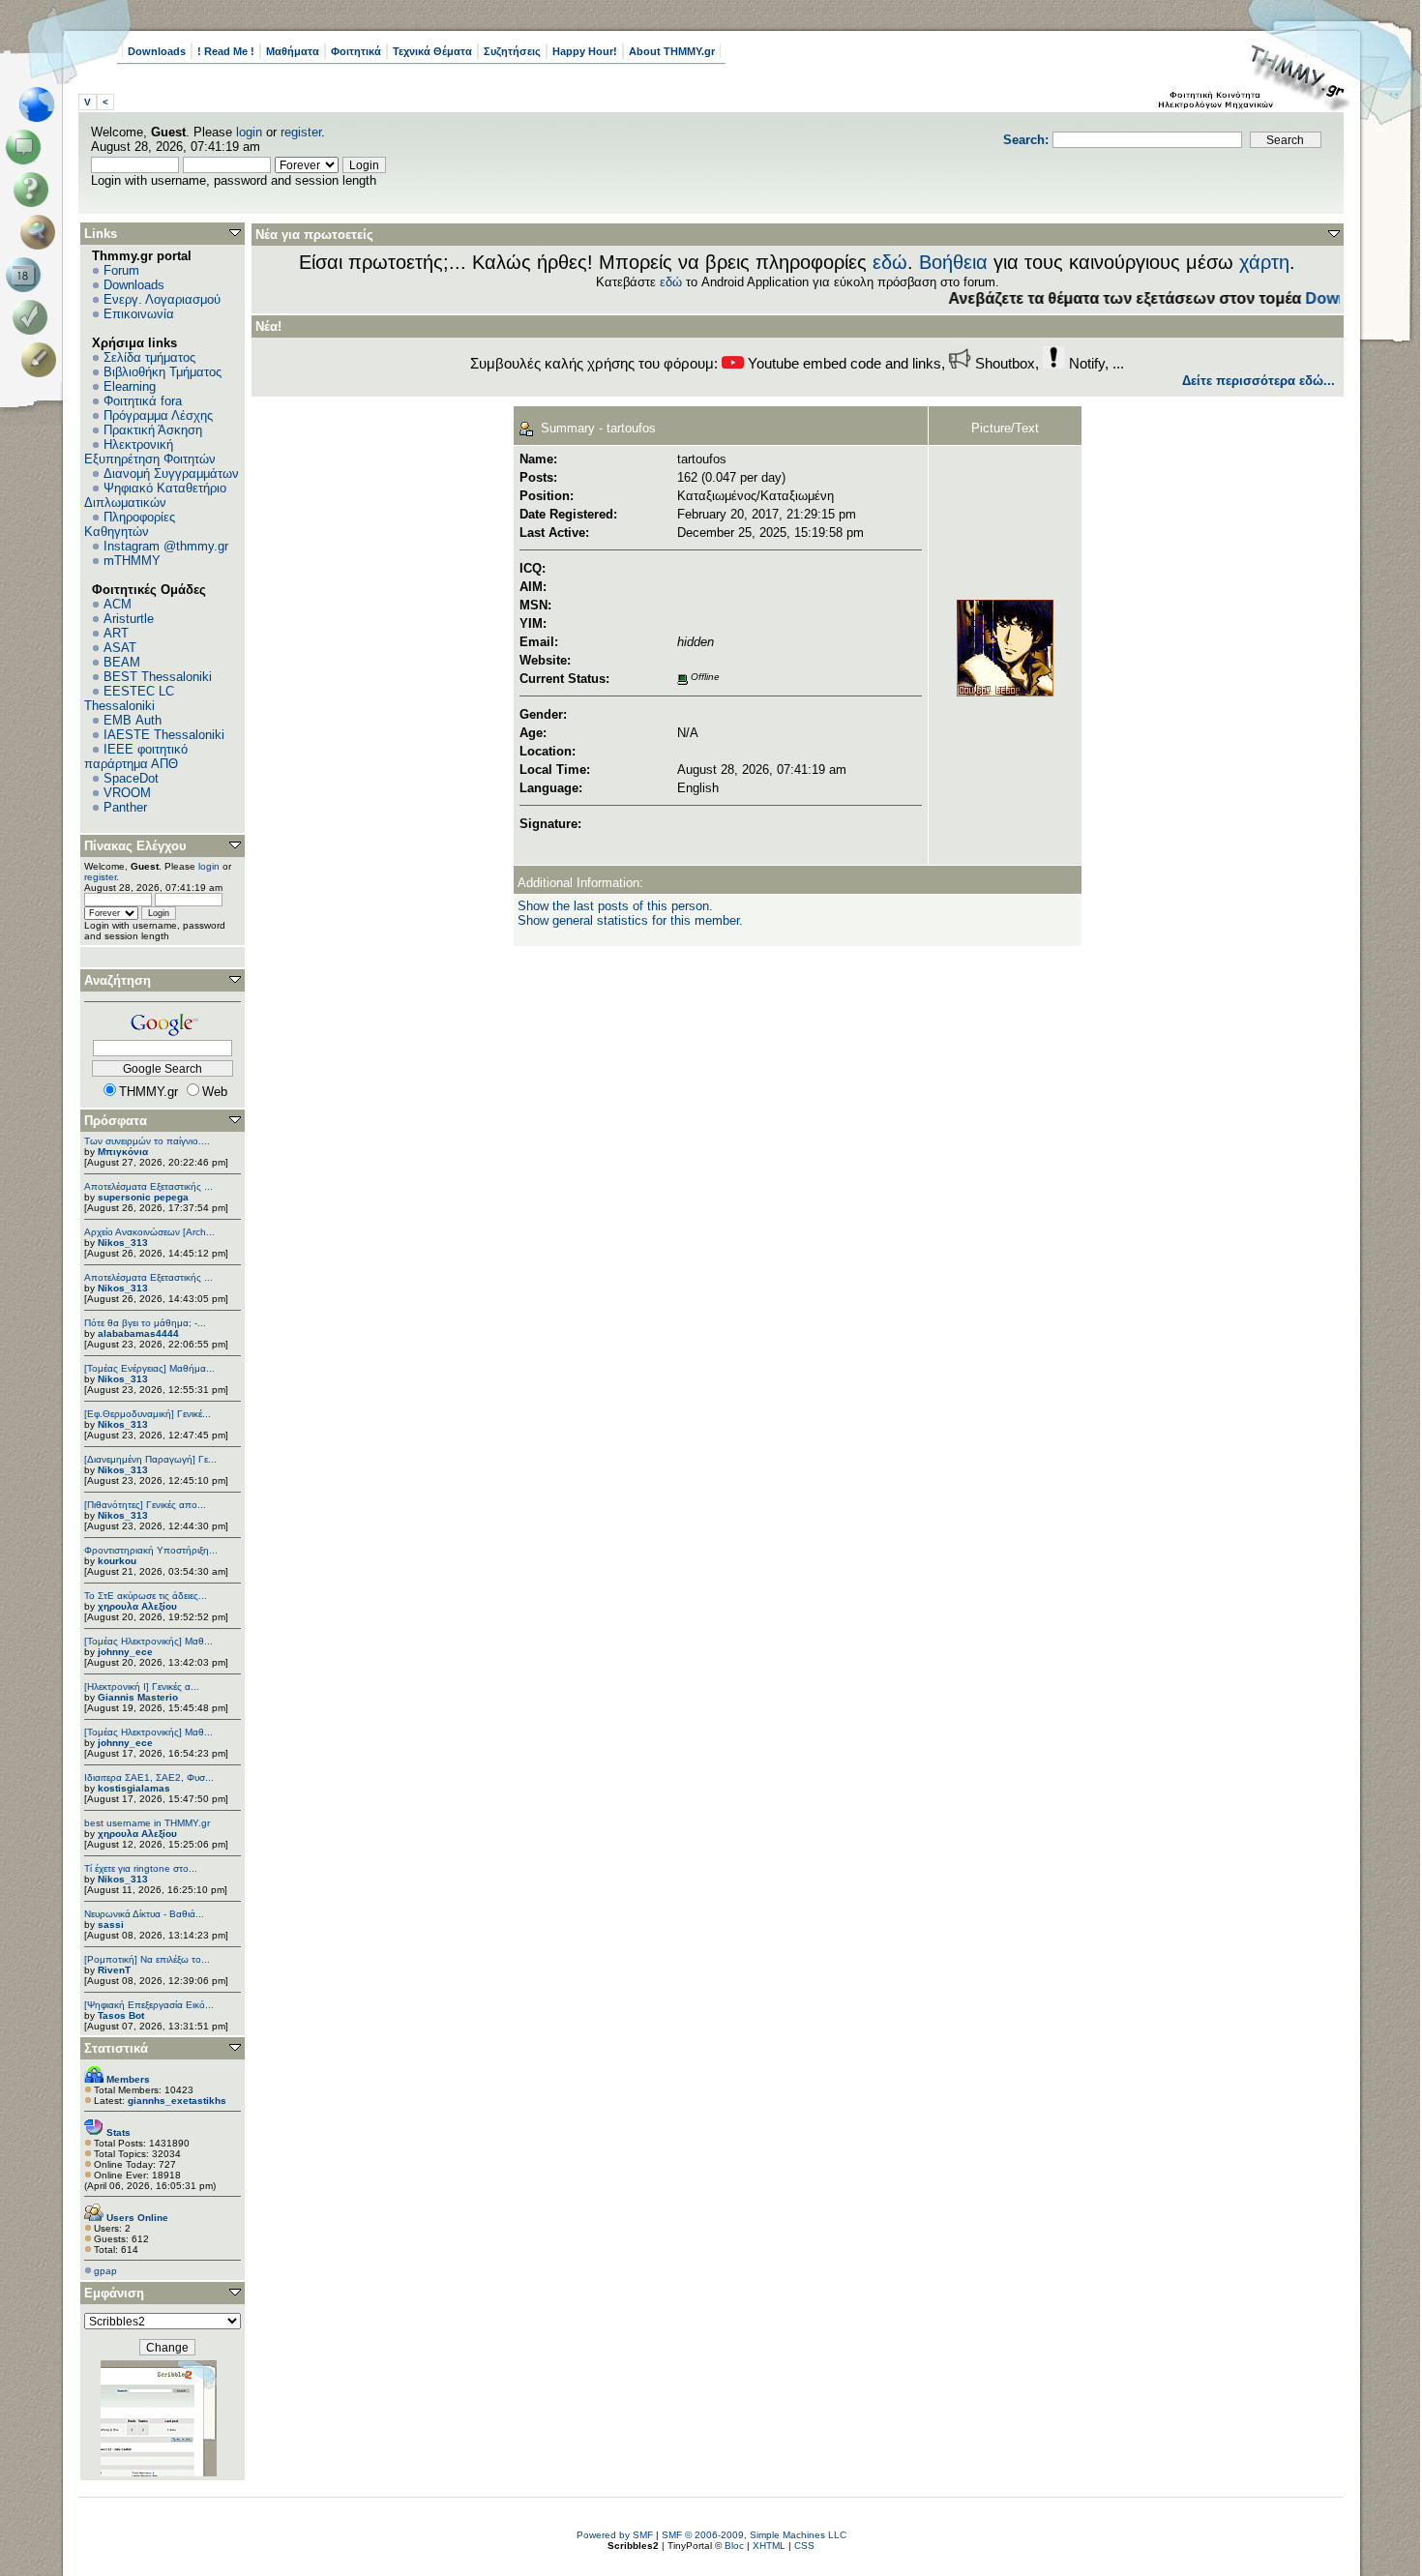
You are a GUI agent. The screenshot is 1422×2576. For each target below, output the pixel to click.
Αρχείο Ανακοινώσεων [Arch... (149, 1232)
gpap (105, 2271)
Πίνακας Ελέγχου (135, 846)
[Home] (42, 104)
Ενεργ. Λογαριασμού (162, 299)
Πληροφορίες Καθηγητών (130, 524)
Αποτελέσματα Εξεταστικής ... (148, 1186)
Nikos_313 (123, 1243)
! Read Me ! (226, 51)
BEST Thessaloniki (158, 677)
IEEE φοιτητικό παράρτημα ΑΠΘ (136, 756)
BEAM (122, 662)
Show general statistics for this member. (630, 920)
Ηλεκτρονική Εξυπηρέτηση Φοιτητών (150, 452)
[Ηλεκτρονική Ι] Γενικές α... (142, 1687)
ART (116, 633)
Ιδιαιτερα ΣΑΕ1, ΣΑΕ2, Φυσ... (149, 1777)
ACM (118, 604)
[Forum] (27, 147)
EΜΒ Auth (133, 720)
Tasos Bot (121, 2015)
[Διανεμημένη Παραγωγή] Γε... (150, 1459)
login (249, 132)
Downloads (157, 51)
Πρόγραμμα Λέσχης (158, 415)
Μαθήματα (293, 51)
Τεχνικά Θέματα (432, 51)
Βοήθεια (953, 262)
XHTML (769, 2546)
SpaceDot (131, 778)
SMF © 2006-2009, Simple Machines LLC (754, 2535)
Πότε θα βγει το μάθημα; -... (145, 1323)
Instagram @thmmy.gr (166, 546)
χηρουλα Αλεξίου (137, 1606)
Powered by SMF (615, 2535)
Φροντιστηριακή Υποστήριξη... (151, 1550)
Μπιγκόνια (123, 1152)
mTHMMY (132, 561)
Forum (121, 270)
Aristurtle (129, 619)
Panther (125, 807)
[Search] (42, 232)
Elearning (130, 386)
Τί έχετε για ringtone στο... (141, 1868)
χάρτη (1264, 262)
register (301, 132)
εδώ (890, 262)
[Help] (34, 190)
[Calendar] (27, 275)
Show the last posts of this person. (615, 906)
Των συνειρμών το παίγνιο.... (147, 1141)
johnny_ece (125, 1652)
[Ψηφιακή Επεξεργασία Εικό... (149, 2005)
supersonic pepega (143, 1197)
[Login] (34, 317)
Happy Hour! (585, 51)
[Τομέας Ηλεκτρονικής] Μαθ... (148, 1641)
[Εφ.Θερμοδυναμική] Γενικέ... (148, 1414)
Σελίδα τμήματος (149, 357)
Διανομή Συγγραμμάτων (171, 474)
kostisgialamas (134, 1788)
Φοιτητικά (356, 51)
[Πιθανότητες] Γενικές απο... (145, 1505)
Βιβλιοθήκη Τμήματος (163, 372)
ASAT (120, 648)
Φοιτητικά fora (143, 401)
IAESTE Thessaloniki (164, 735)
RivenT (114, 1970)
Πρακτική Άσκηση (153, 430)
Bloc (734, 2546)
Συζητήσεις (512, 51)
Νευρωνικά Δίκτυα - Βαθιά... (144, 1914)
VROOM (127, 793)
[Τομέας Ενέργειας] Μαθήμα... (149, 1368)
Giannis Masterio (138, 1697)
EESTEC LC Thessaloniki (129, 698)
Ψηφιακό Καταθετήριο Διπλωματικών (155, 495)
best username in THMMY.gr (147, 1823)
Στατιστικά (116, 2048)
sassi (111, 1925)
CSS (804, 2546)
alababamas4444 (138, 1333)
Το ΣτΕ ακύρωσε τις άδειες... (146, 1596)
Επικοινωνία (139, 314)
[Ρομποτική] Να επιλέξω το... (147, 1959)
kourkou (117, 1561)
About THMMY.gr (672, 51)
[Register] (42, 360)
